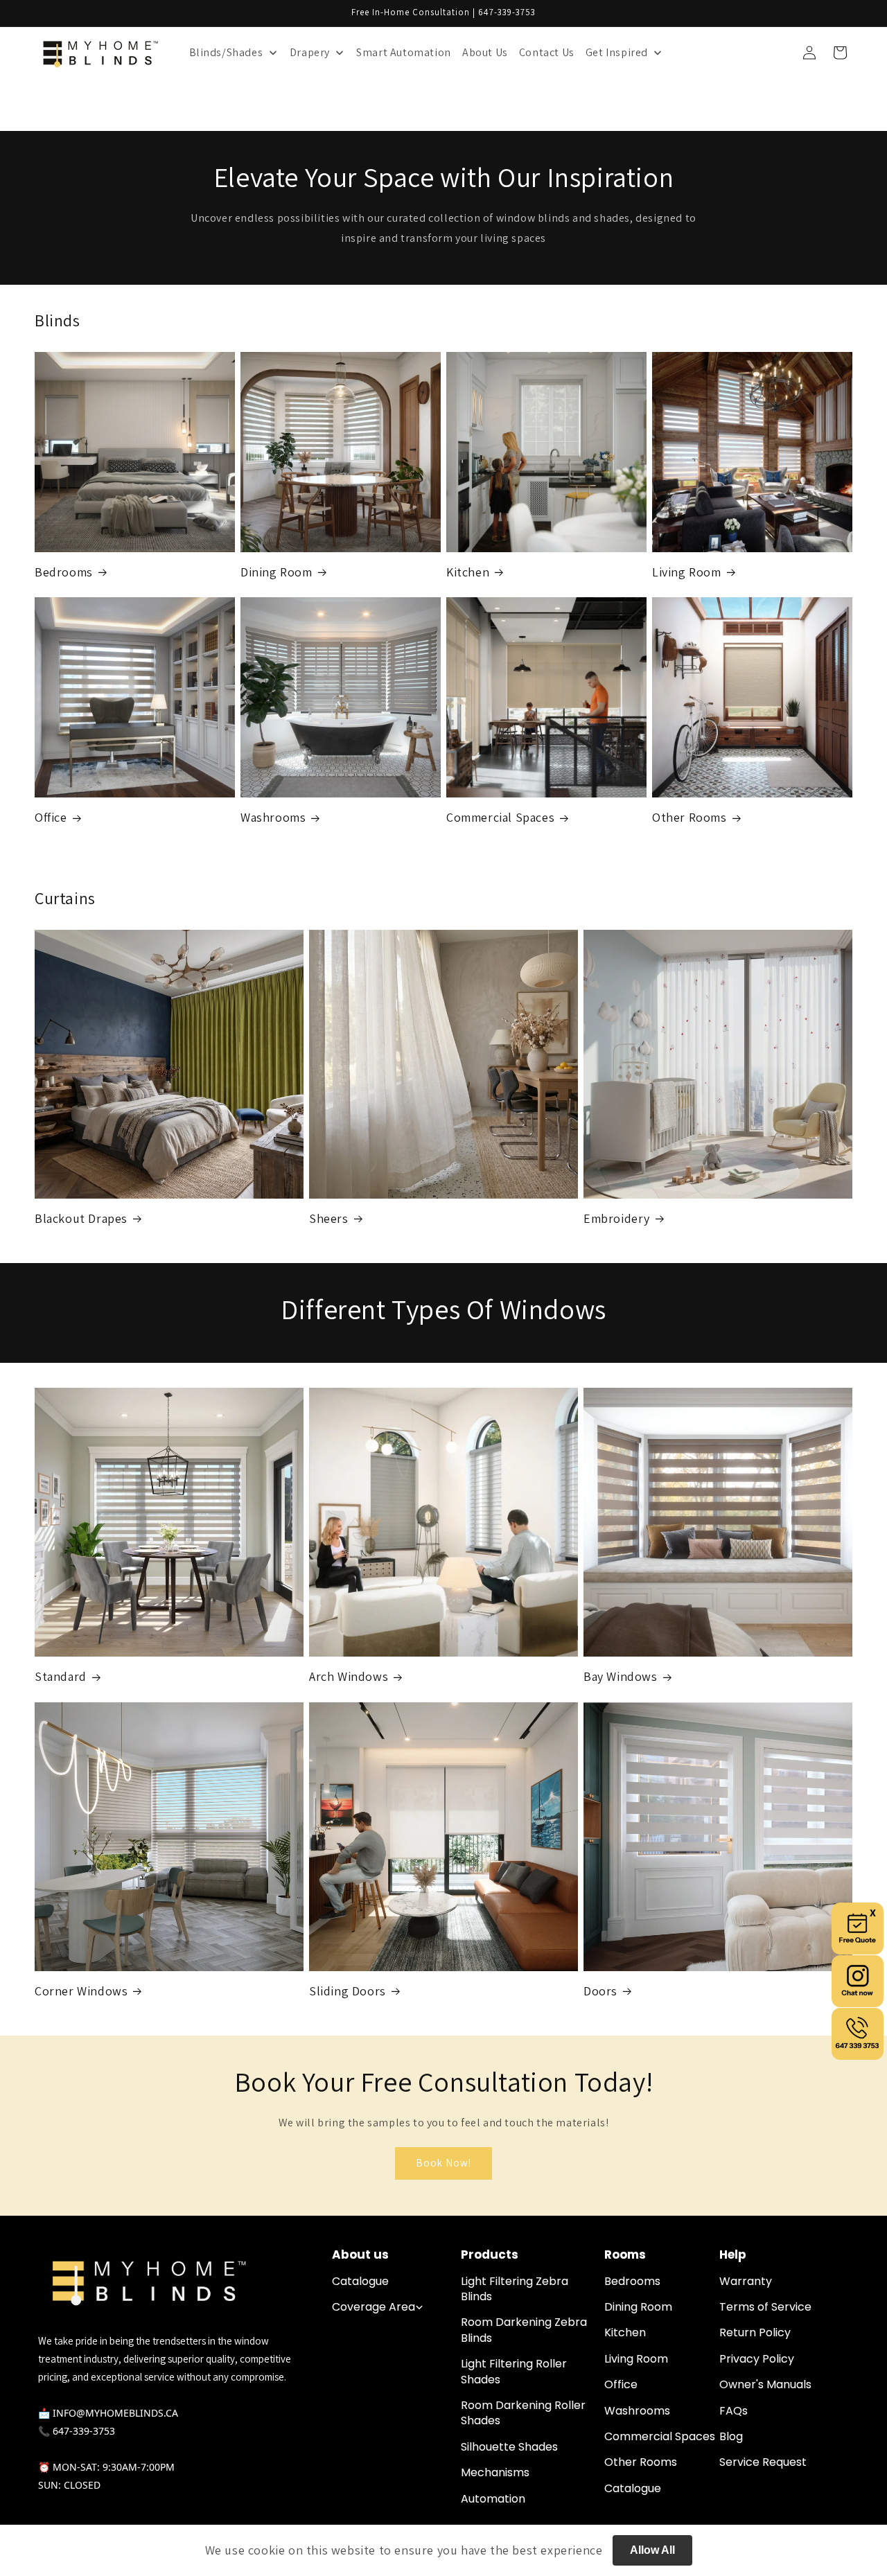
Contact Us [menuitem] (547, 52)
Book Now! (443, 2163)
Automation (493, 2499)
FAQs (734, 2411)
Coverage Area (374, 2307)
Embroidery (617, 1218)
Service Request (763, 2462)
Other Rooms (690, 817)
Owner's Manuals (765, 2385)
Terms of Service (765, 2307)
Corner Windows (81, 1991)
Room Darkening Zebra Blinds (524, 2330)
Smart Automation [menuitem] (404, 52)
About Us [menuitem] (485, 52)
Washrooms (273, 817)
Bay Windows (621, 1676)
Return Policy (755, 2333)
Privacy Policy (757, 2359)
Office (51, 817)
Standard (61, 1676)
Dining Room (276, 572)
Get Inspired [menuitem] (617, 52)
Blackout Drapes (81, 1218)
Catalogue (360, 2282)
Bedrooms (64, 572)
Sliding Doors (348, 1991)
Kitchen (468, 572)
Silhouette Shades (509, 2447)
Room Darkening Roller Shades (523, 2413)
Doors (600, 1991)
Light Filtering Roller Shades (514, 2372)
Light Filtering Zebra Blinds (515, 2289)
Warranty (746, 2282)
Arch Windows (349, 1676)
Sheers (329, 1218)
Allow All (652, 2550)
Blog (731, 2437)
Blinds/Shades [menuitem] (226, 52)
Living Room (687, 572)
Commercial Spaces (500, 817)
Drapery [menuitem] (310, 52)
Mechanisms (495, 2473)
